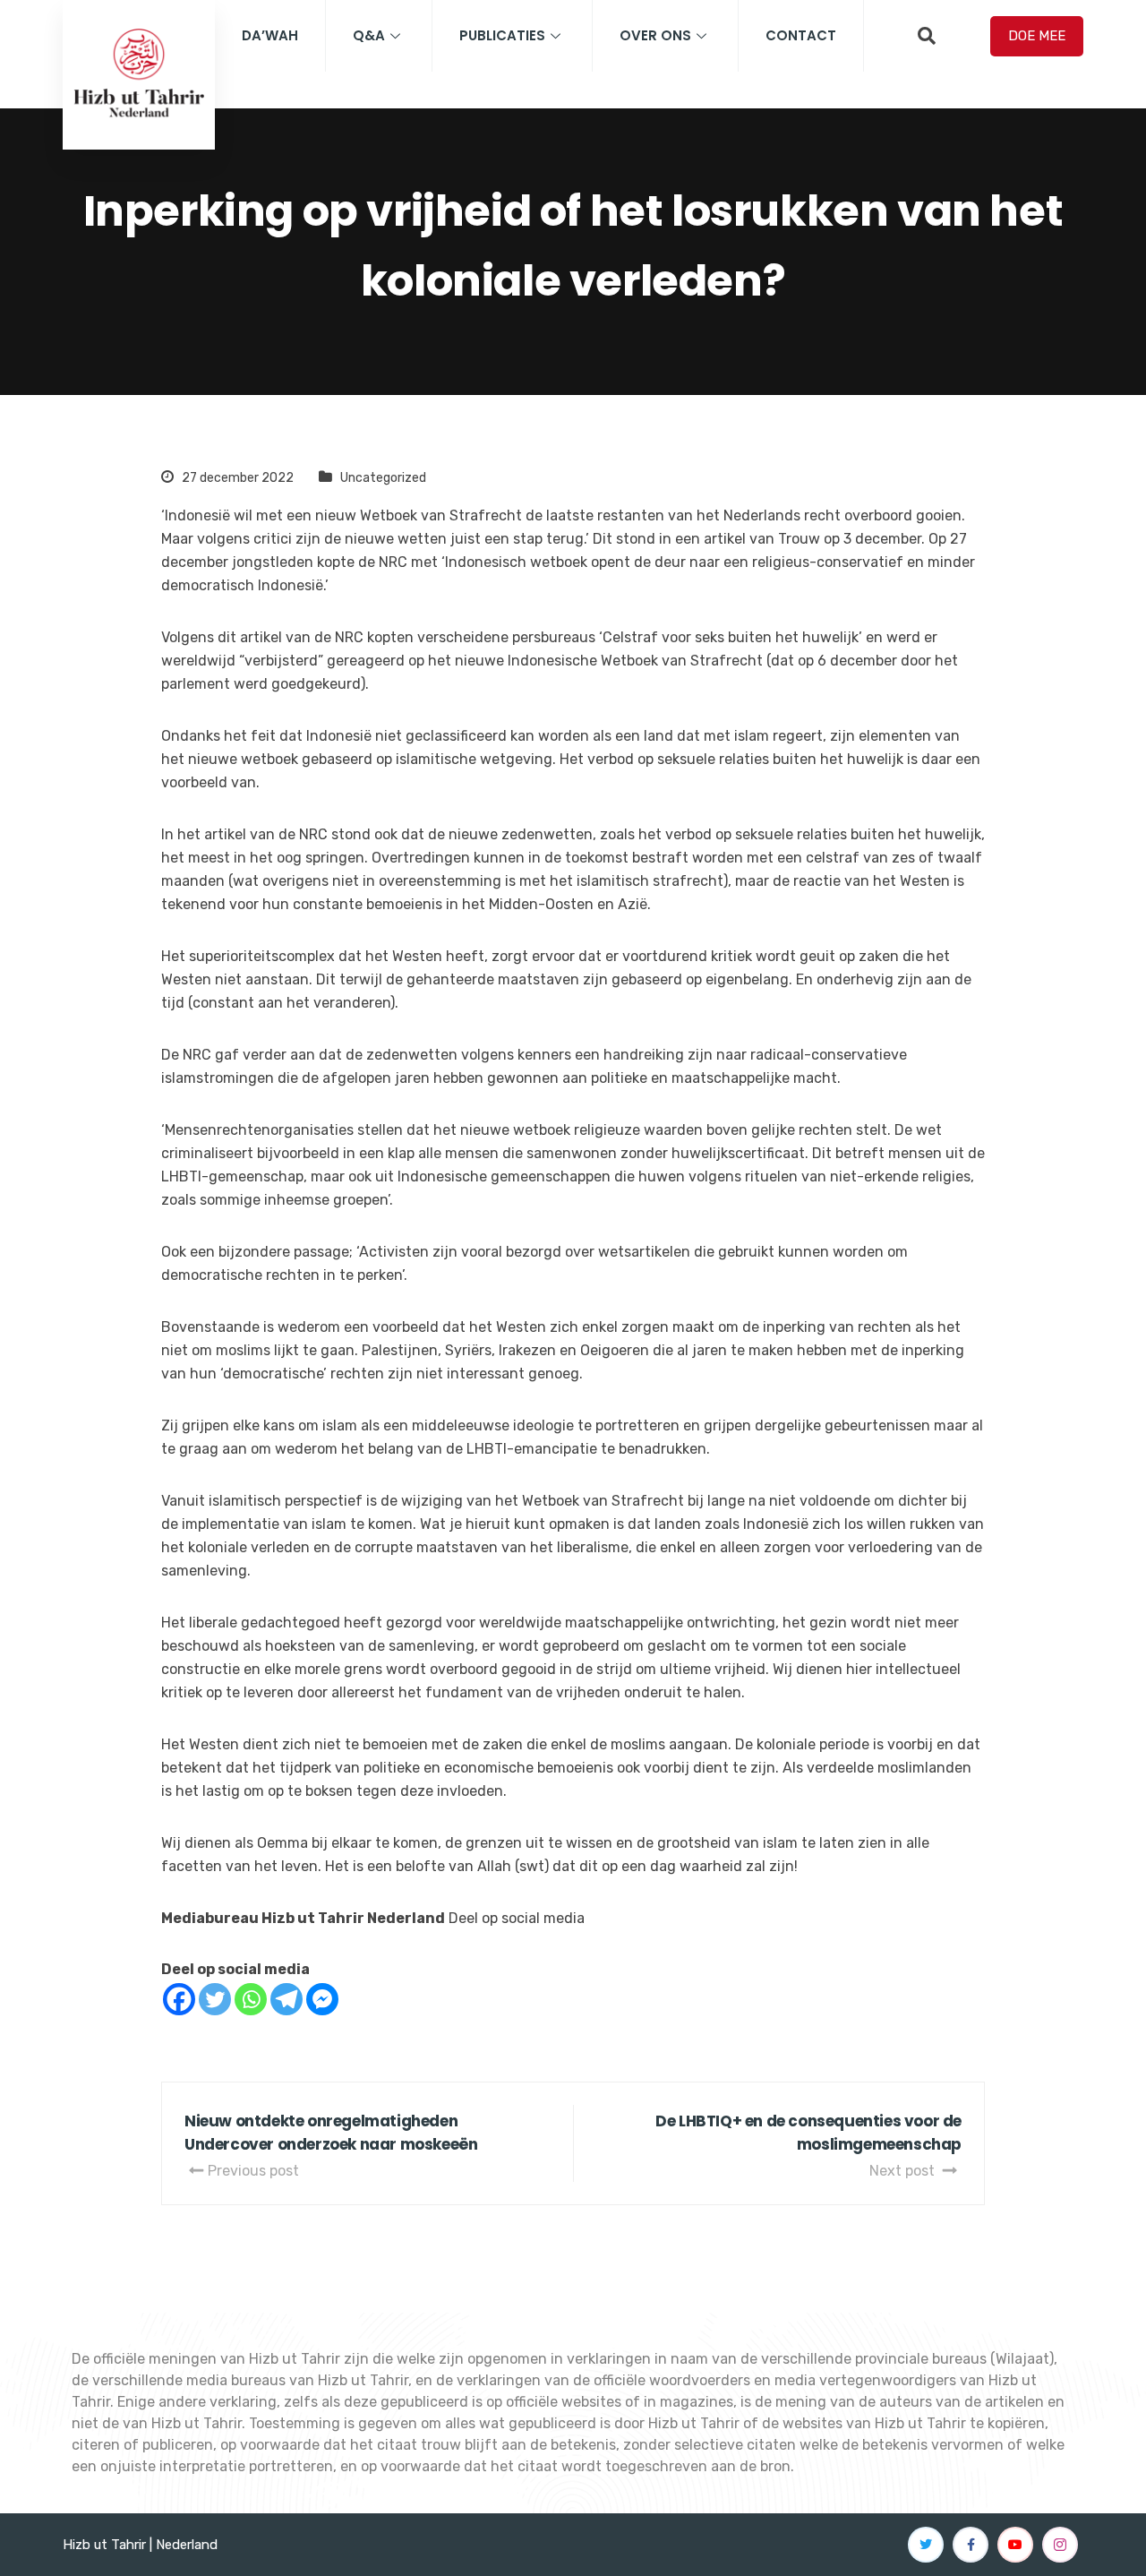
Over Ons (655, 35)
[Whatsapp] (251, 1999)
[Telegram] (286, 1999)
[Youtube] (1015, 2545)
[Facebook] (179, 1999)
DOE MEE (1037, 36)
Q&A (369, 35)
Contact (801, 35)
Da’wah (270, 35)
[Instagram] (1060, 2545)
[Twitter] (215, 1999)
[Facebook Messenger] (322, 1999)
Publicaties (502, 35)
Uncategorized (383, 478)
